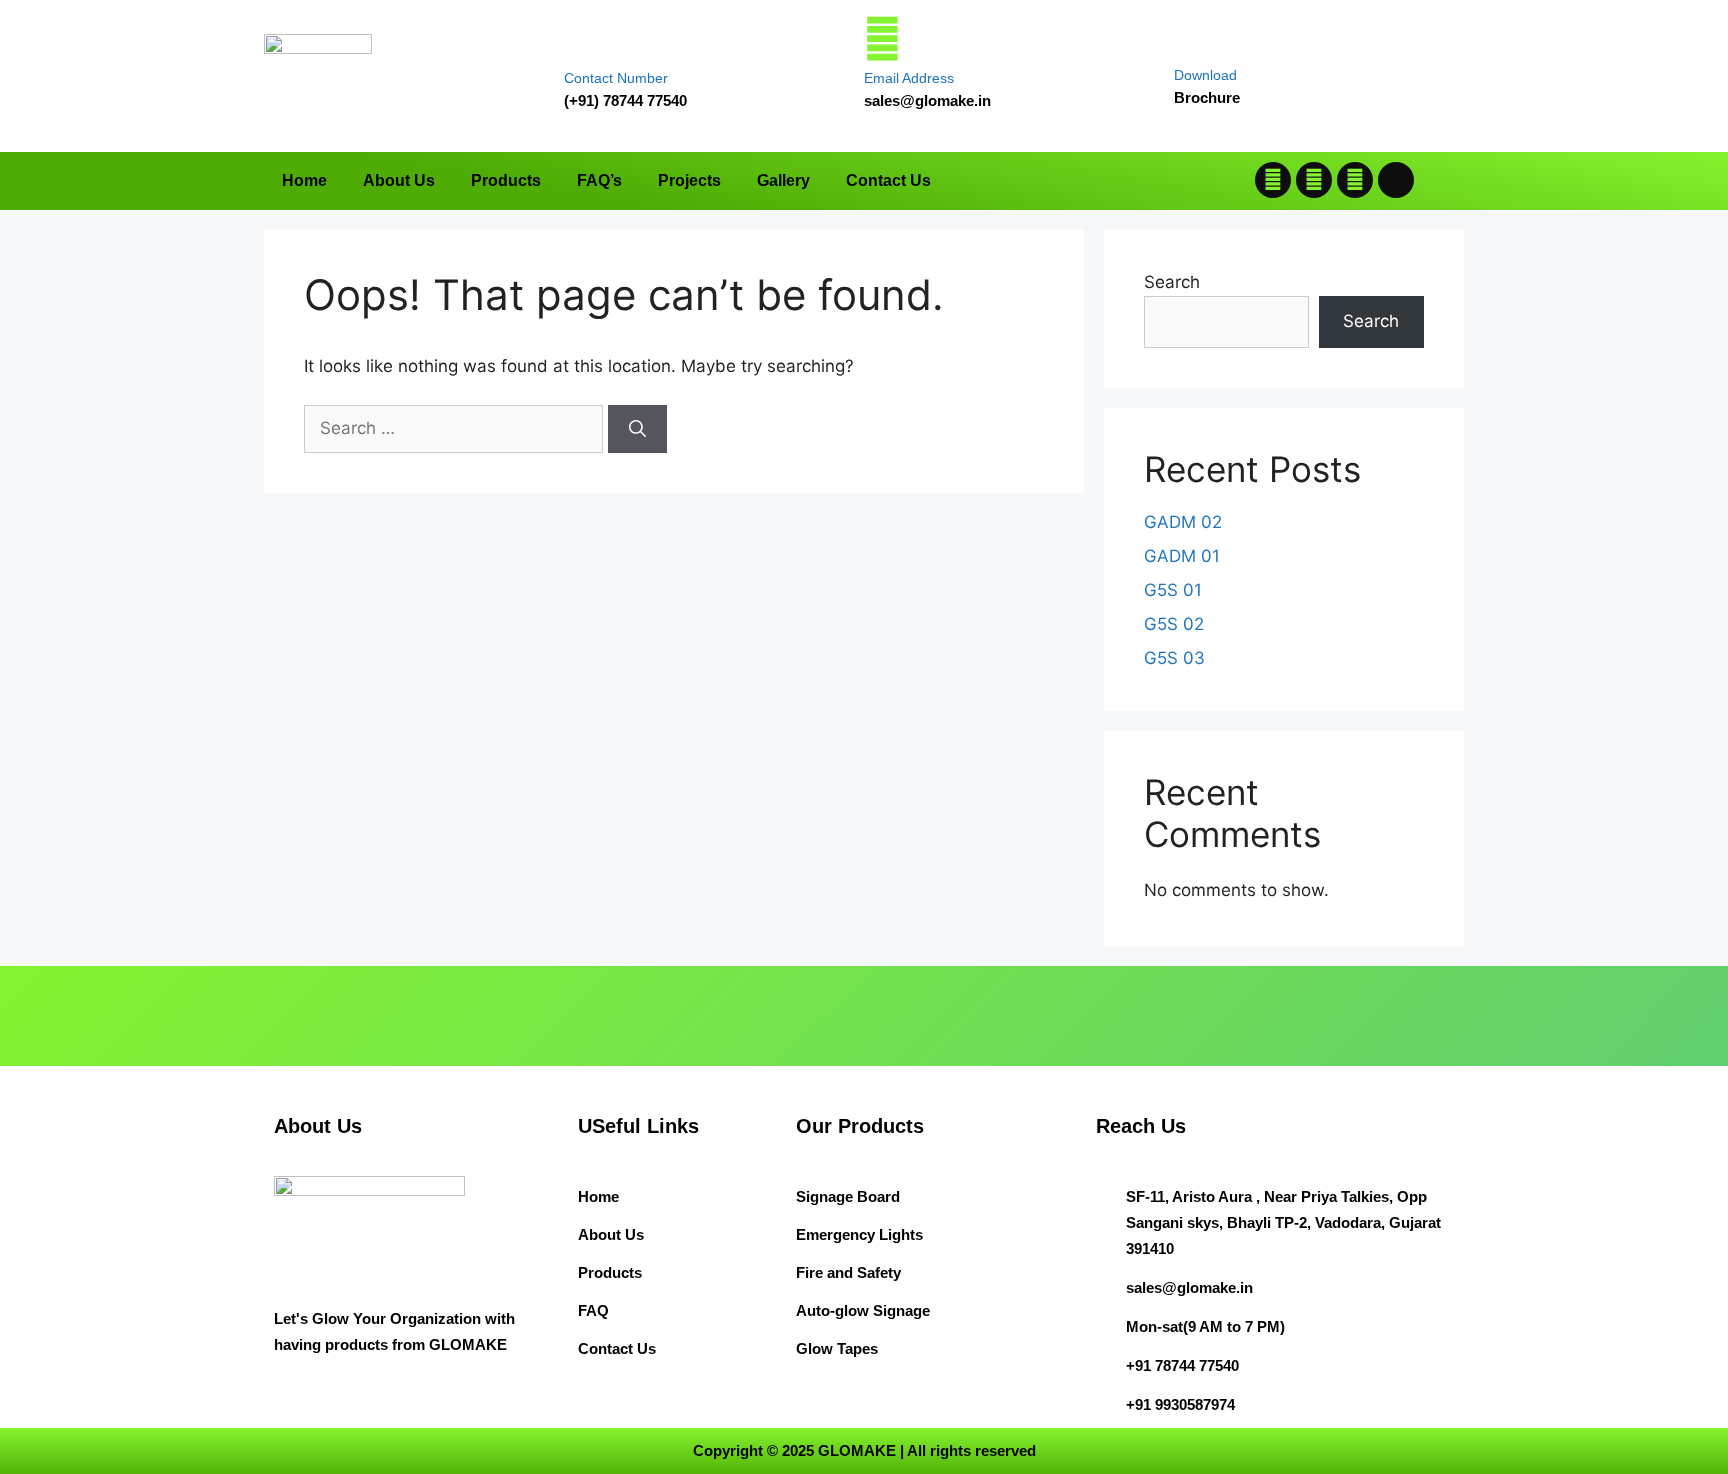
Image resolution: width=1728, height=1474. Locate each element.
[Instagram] (1355, 180)
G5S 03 (1174, 658)
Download (1205, 75)
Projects (689, 180)
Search (1172, 282)
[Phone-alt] (1396, 180)
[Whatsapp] (1273, 180)
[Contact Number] (582, 38)
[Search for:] (456, 428)
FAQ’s (599, 180)
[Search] (637, 429)
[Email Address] (882, 38)
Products (506, 180)
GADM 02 (1183, 522)
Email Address (909, 78)
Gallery (783, 180)
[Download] (1191, 37)
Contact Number (616, 78)
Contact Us (888, 180)
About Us (399, 180)
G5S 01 (1173, 590)
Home (304, 180)
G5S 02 (1174, 624)
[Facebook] (1314, 180)
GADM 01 (1182, 556)
